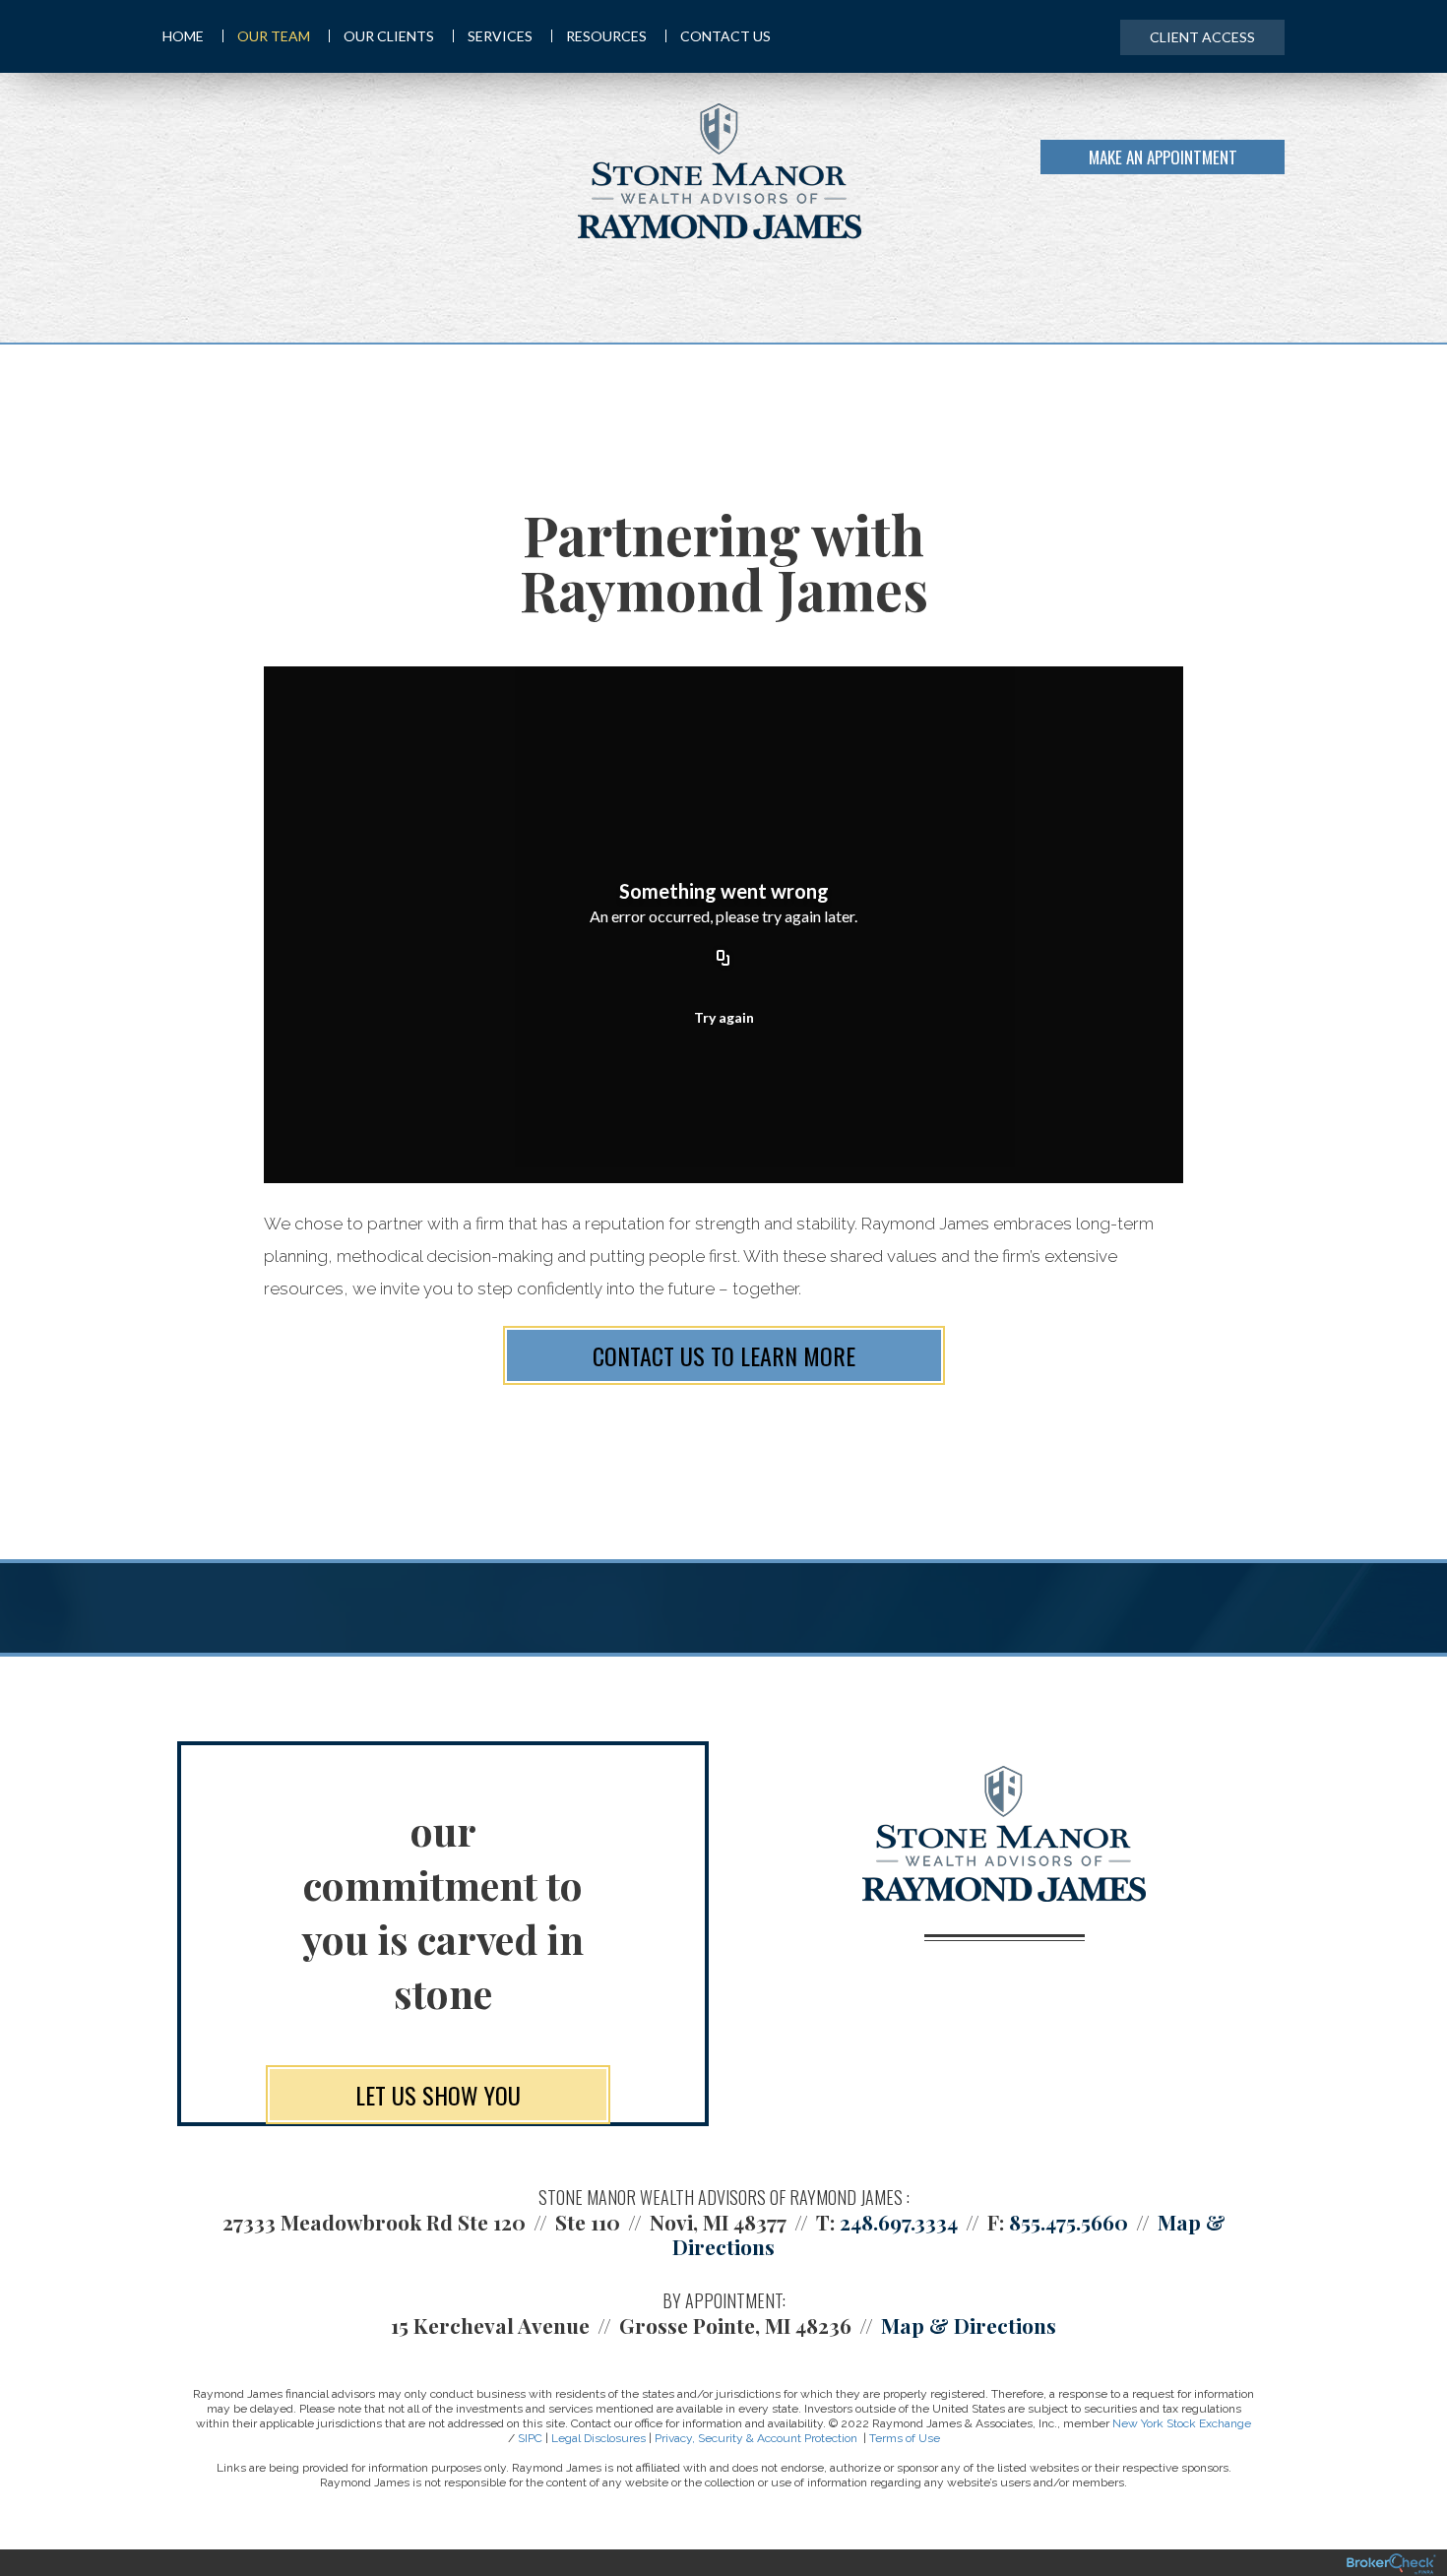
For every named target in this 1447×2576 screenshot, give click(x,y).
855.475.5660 (1069, 2222)
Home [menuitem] (183, 36)
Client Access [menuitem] (1202, 37)
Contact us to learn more (724, 1355)
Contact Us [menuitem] (725, 36)
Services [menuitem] (500, 36)
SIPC (530, 2438)
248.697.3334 (899, 2222)
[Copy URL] (723, 959)
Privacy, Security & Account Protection (756, 2438)
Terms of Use (905, 2438)
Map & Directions (969, 2325)
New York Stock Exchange (1182, 2423)
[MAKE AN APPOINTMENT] (1281, 171)
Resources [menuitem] (606, 36)
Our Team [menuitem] (274, 36)
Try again (724, 1017)
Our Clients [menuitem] (389, 36)
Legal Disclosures (598, 2438)
